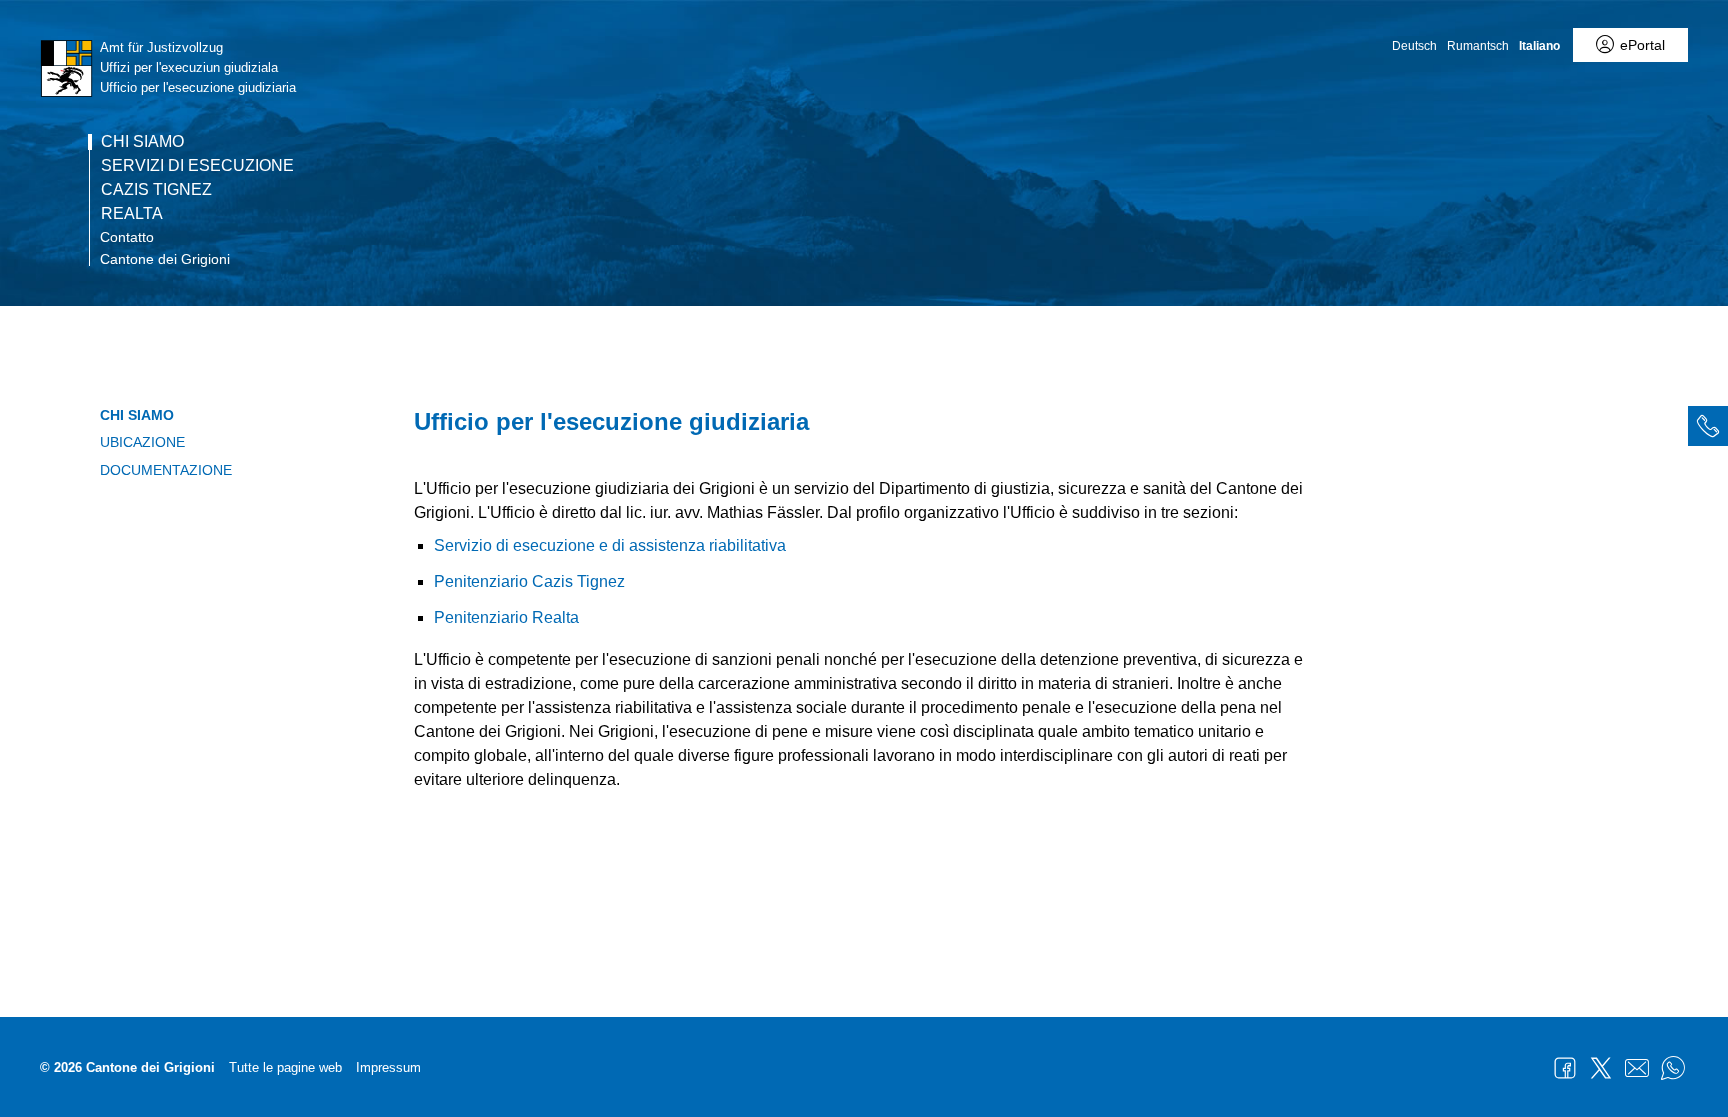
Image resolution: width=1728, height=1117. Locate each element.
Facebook (1565, 1068)
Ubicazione (142, 442)
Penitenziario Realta (506, 617)
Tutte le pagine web (285, 1067)
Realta (132, 214)
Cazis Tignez (156, 190)
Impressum (388, 1067)
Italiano (1539, 46)
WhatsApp (1673, 1068)
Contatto (127, 237)
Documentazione (166, 470)
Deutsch (1414, 46)
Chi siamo (142, 142)
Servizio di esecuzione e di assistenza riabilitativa (610, 545)
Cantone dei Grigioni (165, 259)
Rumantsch (1478, 46)
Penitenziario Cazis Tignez (529, 581)
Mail (1637, 1068)
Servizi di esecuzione (197, 166)
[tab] (1708, 426)
